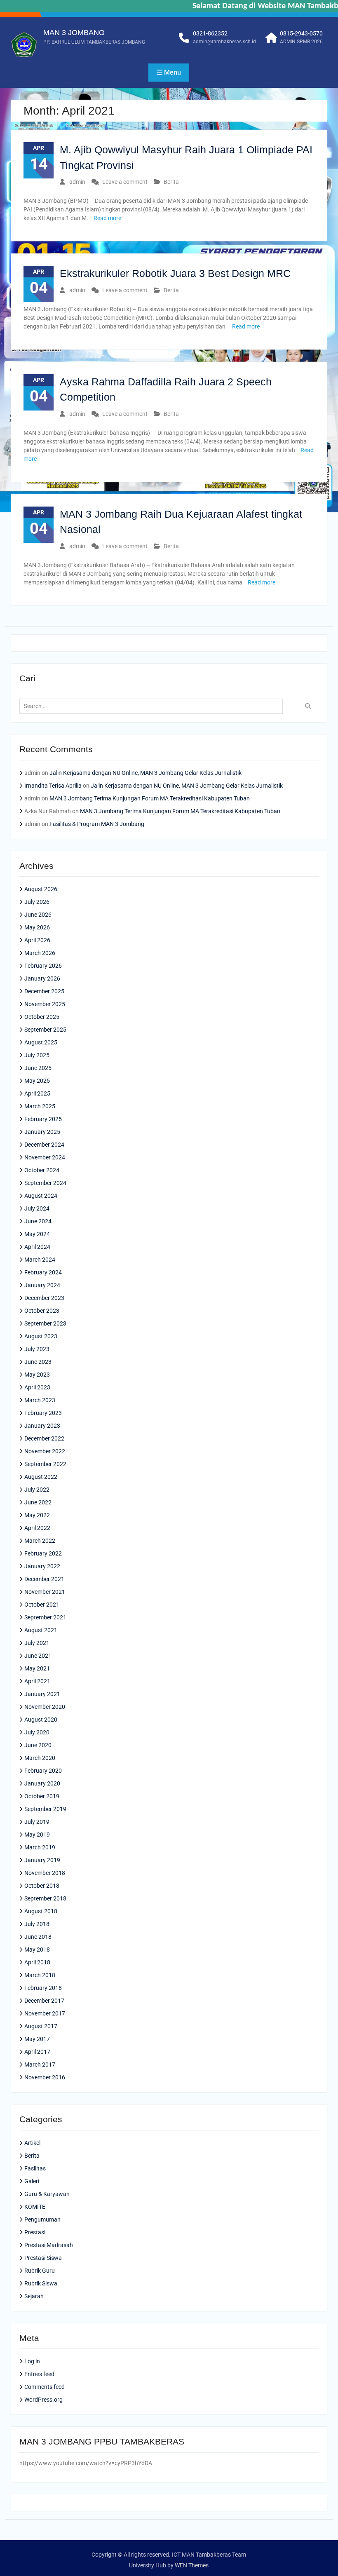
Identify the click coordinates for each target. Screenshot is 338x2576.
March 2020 (40, 1758)
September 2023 (45, 1323)
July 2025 (37, 1055)
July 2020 (37, 1732)
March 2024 (40, 1260)
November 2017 (45, 2013)
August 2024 (41, 1196)
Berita (171, 182)
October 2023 (42, 1311)
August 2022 (41, 1477)
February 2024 (43, 1272)
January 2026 (42, 978)
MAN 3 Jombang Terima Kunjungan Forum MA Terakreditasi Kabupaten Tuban (150, 798)
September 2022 (45, 1464)
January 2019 (42, 1860)
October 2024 (42, 1170)
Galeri (32, 2181)
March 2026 (40, 953)
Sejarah (34, 2296)
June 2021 (38, 1656)
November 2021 (45, 1592)
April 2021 (37, 1681)
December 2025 (44, 991)
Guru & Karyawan (47, 2194)
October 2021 (42, 1605)
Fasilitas (35, 2168)
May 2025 (37, 1081)
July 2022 (37, 1490)
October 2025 (42, 1017)
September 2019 (45, 1809)
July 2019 (37, 1822)
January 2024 (42, 1285)
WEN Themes (192, 2565)
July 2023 (37, 1349)
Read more (107, 218)
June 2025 (38, 1068)
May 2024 (37, 1234)
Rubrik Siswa (41, 2283)
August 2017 (41, 2026)
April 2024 (37, 1247)
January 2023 (42, 1426)
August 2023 (41, 1336)
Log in (32, 2361)
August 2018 (41, 1911)
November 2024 (45, 1157)
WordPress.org (43, 2400)
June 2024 (38, 1221)
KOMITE (35, 2207)
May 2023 (37, 1375)
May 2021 (37, 1668)
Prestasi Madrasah (49, 2245)
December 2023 (44, 1298)
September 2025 (45, 1030)
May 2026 (37, 927)
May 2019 (37, 1835)
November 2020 (45, 1707)
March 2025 (40, 1106)
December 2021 (44, 1579)
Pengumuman (42, 2219)
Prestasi (35, 2232)
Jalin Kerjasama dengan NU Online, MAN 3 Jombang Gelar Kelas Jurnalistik (146, 773)
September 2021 (45, 1617)
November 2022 (45, 1451)
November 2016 (45, 2077)
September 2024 (45, 1183)
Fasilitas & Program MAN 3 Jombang (97, 824)
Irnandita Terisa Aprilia (53, 786)
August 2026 (41, 889)
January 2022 (42, 1566)
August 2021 (41, 1630)
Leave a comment (125, 182)
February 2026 (43, 966)
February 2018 (43, 1988)
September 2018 (45, 1898)
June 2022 (38, 1502)
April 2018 (37, 1962)
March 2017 (40, 2065)
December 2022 (44, 1438)
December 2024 (44, 1145)
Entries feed (39, 2374)
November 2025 (45, 1004)
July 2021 (37, 1643)
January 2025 (42, 1132)
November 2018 (45, 1873)
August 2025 (41, 1042)
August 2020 (41, 1720)
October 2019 (42, 1796)
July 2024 (37, 1208)
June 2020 (38, 1745)
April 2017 (37, 2052)
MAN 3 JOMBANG (74, 33)
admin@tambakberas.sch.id (224, 42)
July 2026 (37, 902)
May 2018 (37, 1950)
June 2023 (38, 1362)
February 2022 (43, 1553)
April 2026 (37, 940)
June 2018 (38, 1937)
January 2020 (42, 1783)
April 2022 (37, 1528)
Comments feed (45, 2387)
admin (77, 182)
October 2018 (42, 1886)
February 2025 (43, 1119)
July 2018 (37, 1924)
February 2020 (43, 1771)
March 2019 (40, 1847)
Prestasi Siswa (43, 2258)
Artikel (32, 2143)
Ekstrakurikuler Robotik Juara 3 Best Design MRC (175, 273)
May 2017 (37, 2039)
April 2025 (37, 1093)
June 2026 (38, 915)
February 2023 (43, 1413)
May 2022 (37, 1515)
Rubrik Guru (40, 2271)
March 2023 (40, 1400)
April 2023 (37, 1387)
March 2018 (40, 1975)
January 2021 (42, 1694)
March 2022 (40, 1541)
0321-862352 (210, 33)
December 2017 (44, 2001)
